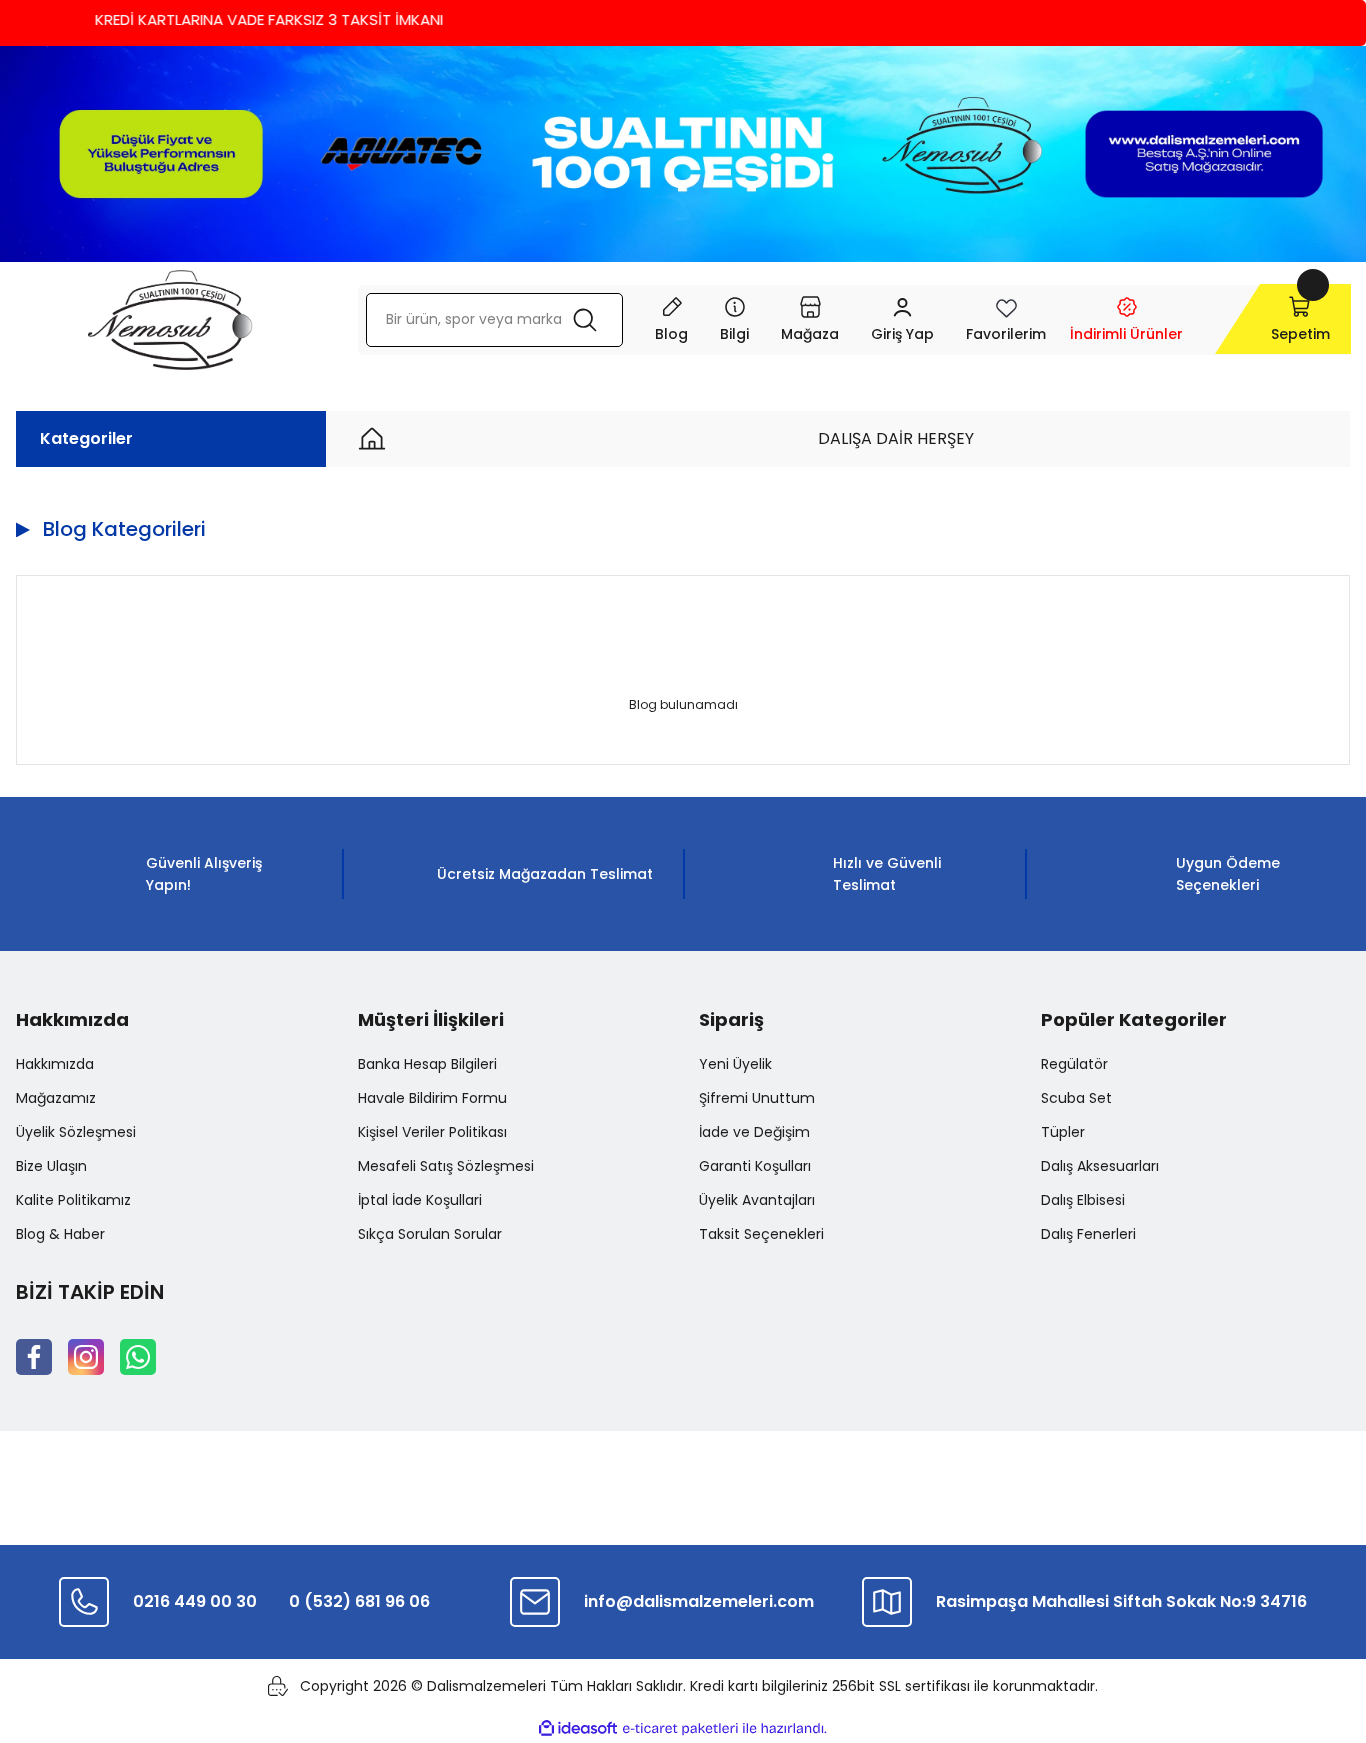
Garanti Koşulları (755, 1166)
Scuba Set (1076, 1098)
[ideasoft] (578, 1728)
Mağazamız (56, 1098)
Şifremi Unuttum (757, 1098)
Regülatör (1074, 1064)
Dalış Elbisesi (1083, 1200)
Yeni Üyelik (735, 1064)
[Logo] (170, 320)
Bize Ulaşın (51, 1166)
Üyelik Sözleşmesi (76, 1132)
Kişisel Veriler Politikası (432, 1132)
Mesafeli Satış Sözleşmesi (446, 1166)
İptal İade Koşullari (420, 1200)
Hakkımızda (55, 1064)
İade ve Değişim (754, 1132)
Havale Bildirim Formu (432, 1098)
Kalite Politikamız (73, 1200)
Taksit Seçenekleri (761, 1234)
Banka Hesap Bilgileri (427, 1064)
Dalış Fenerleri (1088, 1234)
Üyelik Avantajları (757, 1200)
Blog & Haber (60, 1234)
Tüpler (1063, 1132)
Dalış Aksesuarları (1100, 1166)
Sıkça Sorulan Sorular (430, 1234)
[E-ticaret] (680, 1728)
